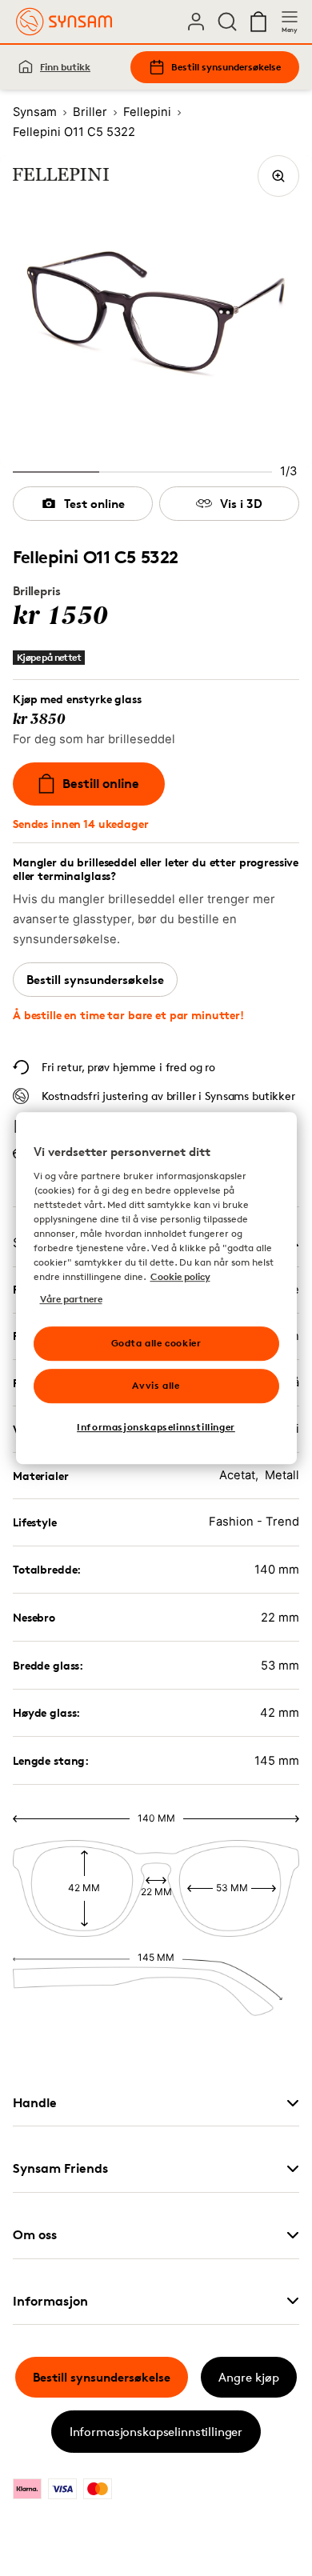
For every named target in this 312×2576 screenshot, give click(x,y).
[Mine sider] (196, 22)
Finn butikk (65, 67)
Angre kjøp (249, 2377)
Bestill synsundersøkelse (226, 67)
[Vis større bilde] (278, 176)
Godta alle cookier (156, 1343)
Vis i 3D (241, 504)
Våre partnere (71, 1299)
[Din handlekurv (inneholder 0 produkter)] (258, 22)
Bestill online (101, 783)
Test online (94, 504)
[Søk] (227, 22)
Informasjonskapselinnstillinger (156, 2432)
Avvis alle (156, 1385)
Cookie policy (180, 1276)
